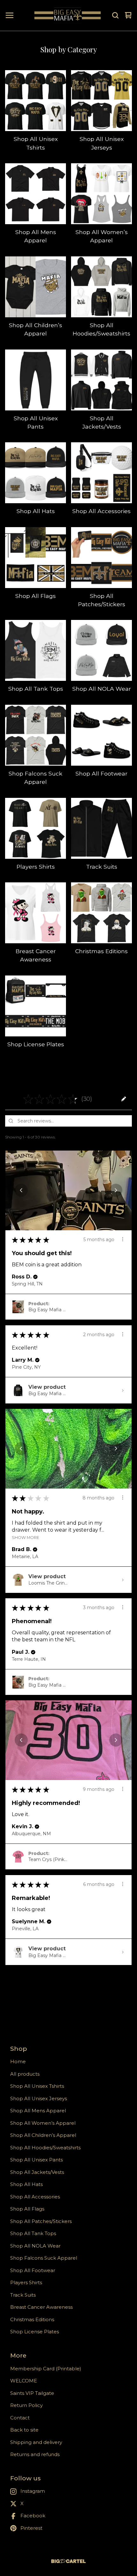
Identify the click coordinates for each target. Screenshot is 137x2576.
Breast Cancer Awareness (41, 2307)
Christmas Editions (32, 2319)
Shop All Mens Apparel (38, 2111)
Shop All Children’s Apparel (43, 2135)
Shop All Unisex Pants (36, 2160)
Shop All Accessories (35, 2197)
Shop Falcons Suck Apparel (44, 2258)
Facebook (33, 2516)
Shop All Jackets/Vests (37, 2172)
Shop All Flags (27, 2209)
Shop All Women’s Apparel (43, 2123)
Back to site (24, 2430)
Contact (20, 2418)
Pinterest (31, 2528)
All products (25, 2074)
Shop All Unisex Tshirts (37, 2086)
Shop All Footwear (33, 2270)
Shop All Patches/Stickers (41, 2221)
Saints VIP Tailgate (32, 2393)
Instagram (33, 2491)
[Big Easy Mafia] (68, 15)
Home (18, 2061)
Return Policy (26, 2405)
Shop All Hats (26, 2184)
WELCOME (24, 2381)
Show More (25, 1537)
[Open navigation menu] (10, 15)
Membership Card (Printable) (46, 2369)
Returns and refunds (35, 2454)
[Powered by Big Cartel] (68, 2561)
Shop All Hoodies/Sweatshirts (45, 2148)
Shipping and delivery (36, 2442)
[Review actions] (123, 1239)
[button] (98, 1099)
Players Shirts (26, 2282)
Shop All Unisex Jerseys (39, 2098)
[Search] (115, 15)
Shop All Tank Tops (33, 2233)
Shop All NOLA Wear (35, 2246)
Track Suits (23, 2295)
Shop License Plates (35, 2332)
